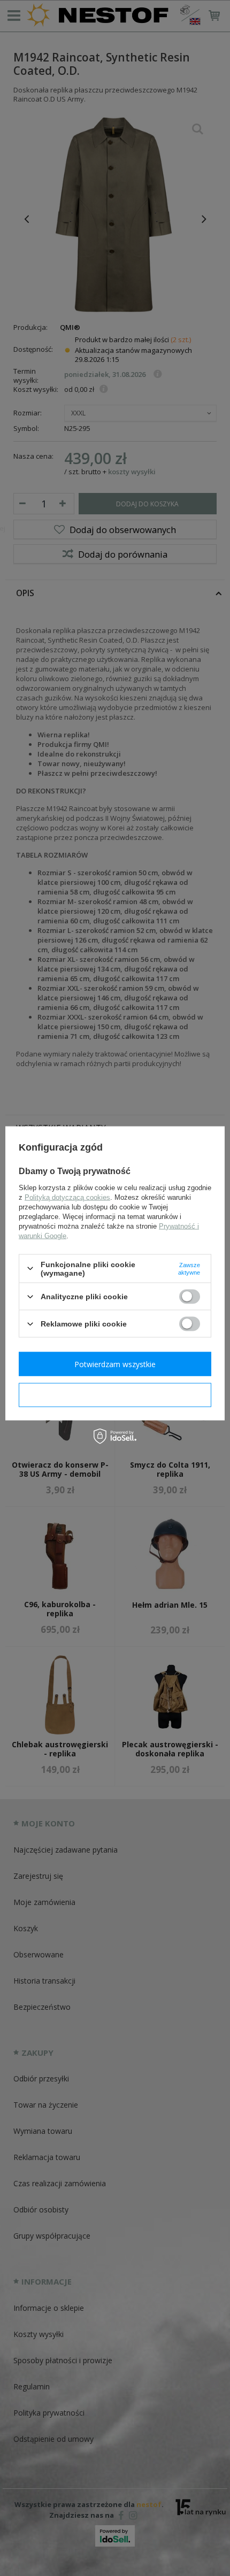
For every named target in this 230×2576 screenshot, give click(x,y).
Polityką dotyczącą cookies (67, 1197)
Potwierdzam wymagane (115, 1395)
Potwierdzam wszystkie (115, 1364)
